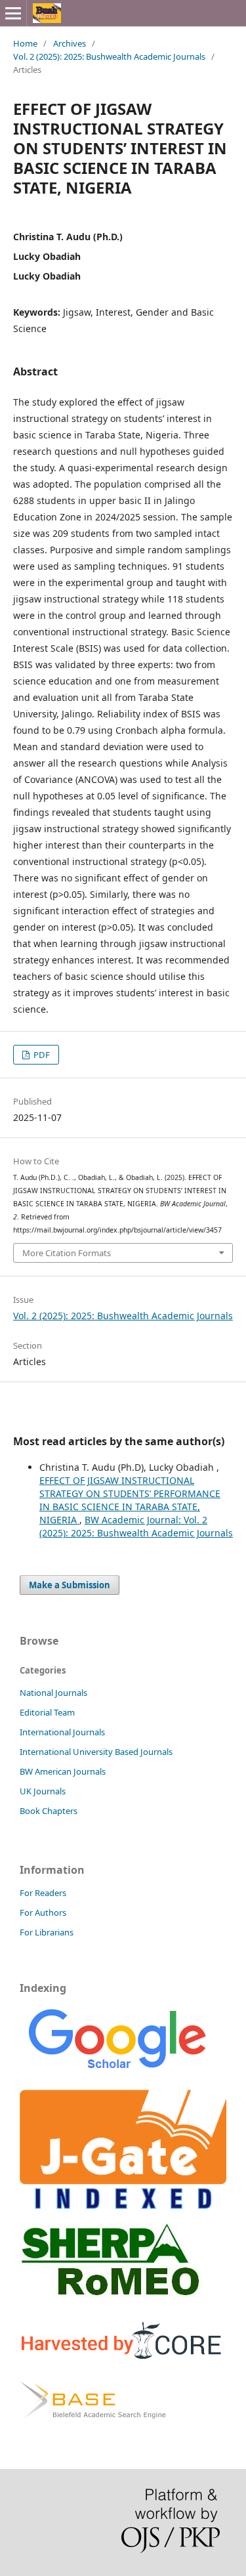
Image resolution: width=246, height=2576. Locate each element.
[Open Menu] (13, 13)
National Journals (53, 1693)
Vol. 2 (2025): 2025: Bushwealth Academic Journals (109, 56)
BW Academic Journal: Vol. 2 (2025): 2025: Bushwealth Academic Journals (136, 1526)
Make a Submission (70, 1585)
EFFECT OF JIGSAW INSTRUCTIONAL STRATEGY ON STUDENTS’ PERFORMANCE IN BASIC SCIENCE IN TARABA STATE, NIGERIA (130, 1500)
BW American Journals (63, 1771)
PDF (41, 1055)
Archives (70, 43)
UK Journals (43, 1791)
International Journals (62, 1732)
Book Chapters (49, 1811)
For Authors (43, 1912)
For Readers (43, 1893)
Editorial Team (47, 1712)
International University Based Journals (96, 1752)
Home (25, 43)
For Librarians (47, 1932)
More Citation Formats (67, 1253)
